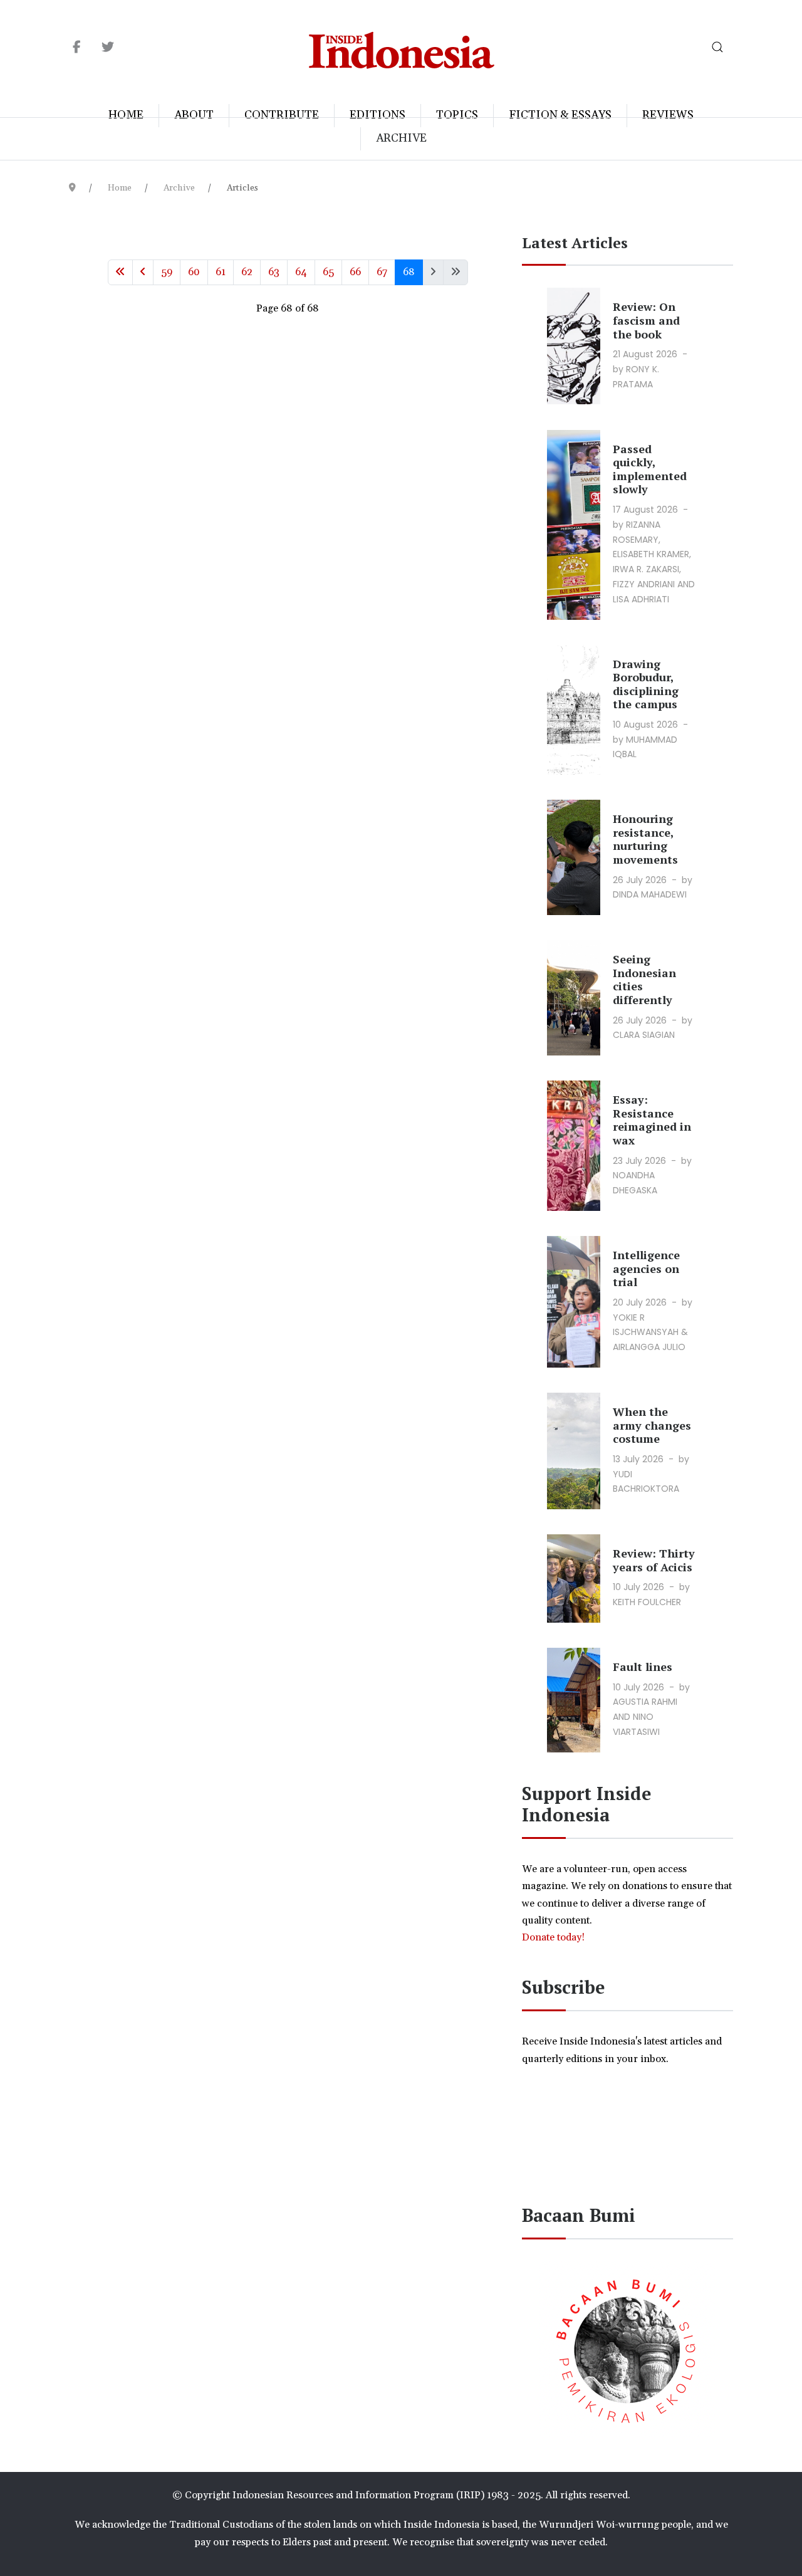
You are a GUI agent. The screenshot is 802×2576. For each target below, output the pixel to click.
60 (194, 272)
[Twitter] (107, 48)
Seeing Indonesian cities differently (644, 979)
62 (247, 272)
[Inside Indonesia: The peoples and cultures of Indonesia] (401, 47)
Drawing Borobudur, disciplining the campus (646, 684)
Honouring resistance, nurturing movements (645, 839)
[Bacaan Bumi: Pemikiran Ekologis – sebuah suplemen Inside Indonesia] (627, 2348)
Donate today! (555, 1937)
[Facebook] (77, 48)
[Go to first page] (120, 272)
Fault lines (643, 1667)
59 (167, 272)
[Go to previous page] (143, 272)
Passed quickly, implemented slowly (650, 469)
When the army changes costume (652, 1425)
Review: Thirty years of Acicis (654, 1560)
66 (355, 272)
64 (301, 272)
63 (274, 272)
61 (221, 272)
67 (382, 272)
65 (328, 272)
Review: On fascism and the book (646, 320)
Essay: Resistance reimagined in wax (652, 1120)
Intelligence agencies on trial (646, 1268)
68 (409, 272)
